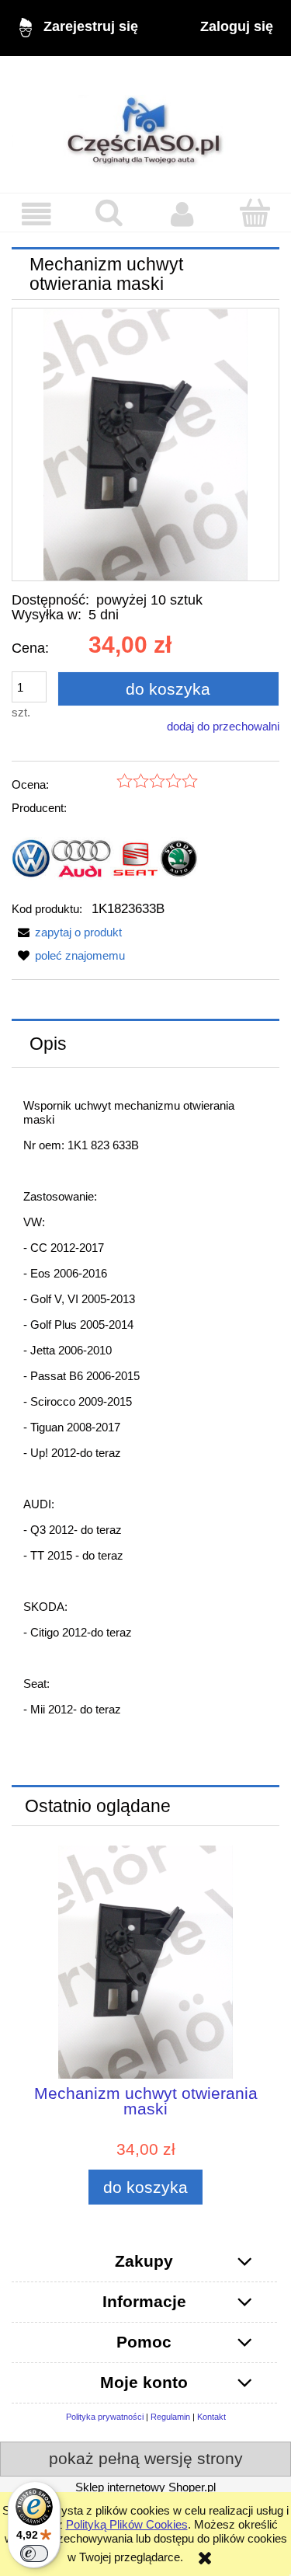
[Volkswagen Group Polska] (105, 858)
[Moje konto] (182, 214)
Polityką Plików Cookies (127, 2524)
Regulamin (170, 2417)
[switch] (34, 2553)
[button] (36, 214)
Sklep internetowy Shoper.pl (145, 2487)
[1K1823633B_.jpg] (145, 444)
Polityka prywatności (105, 2417)
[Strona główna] (145, 124)
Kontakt (211, 2417)
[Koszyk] (255, 213)
